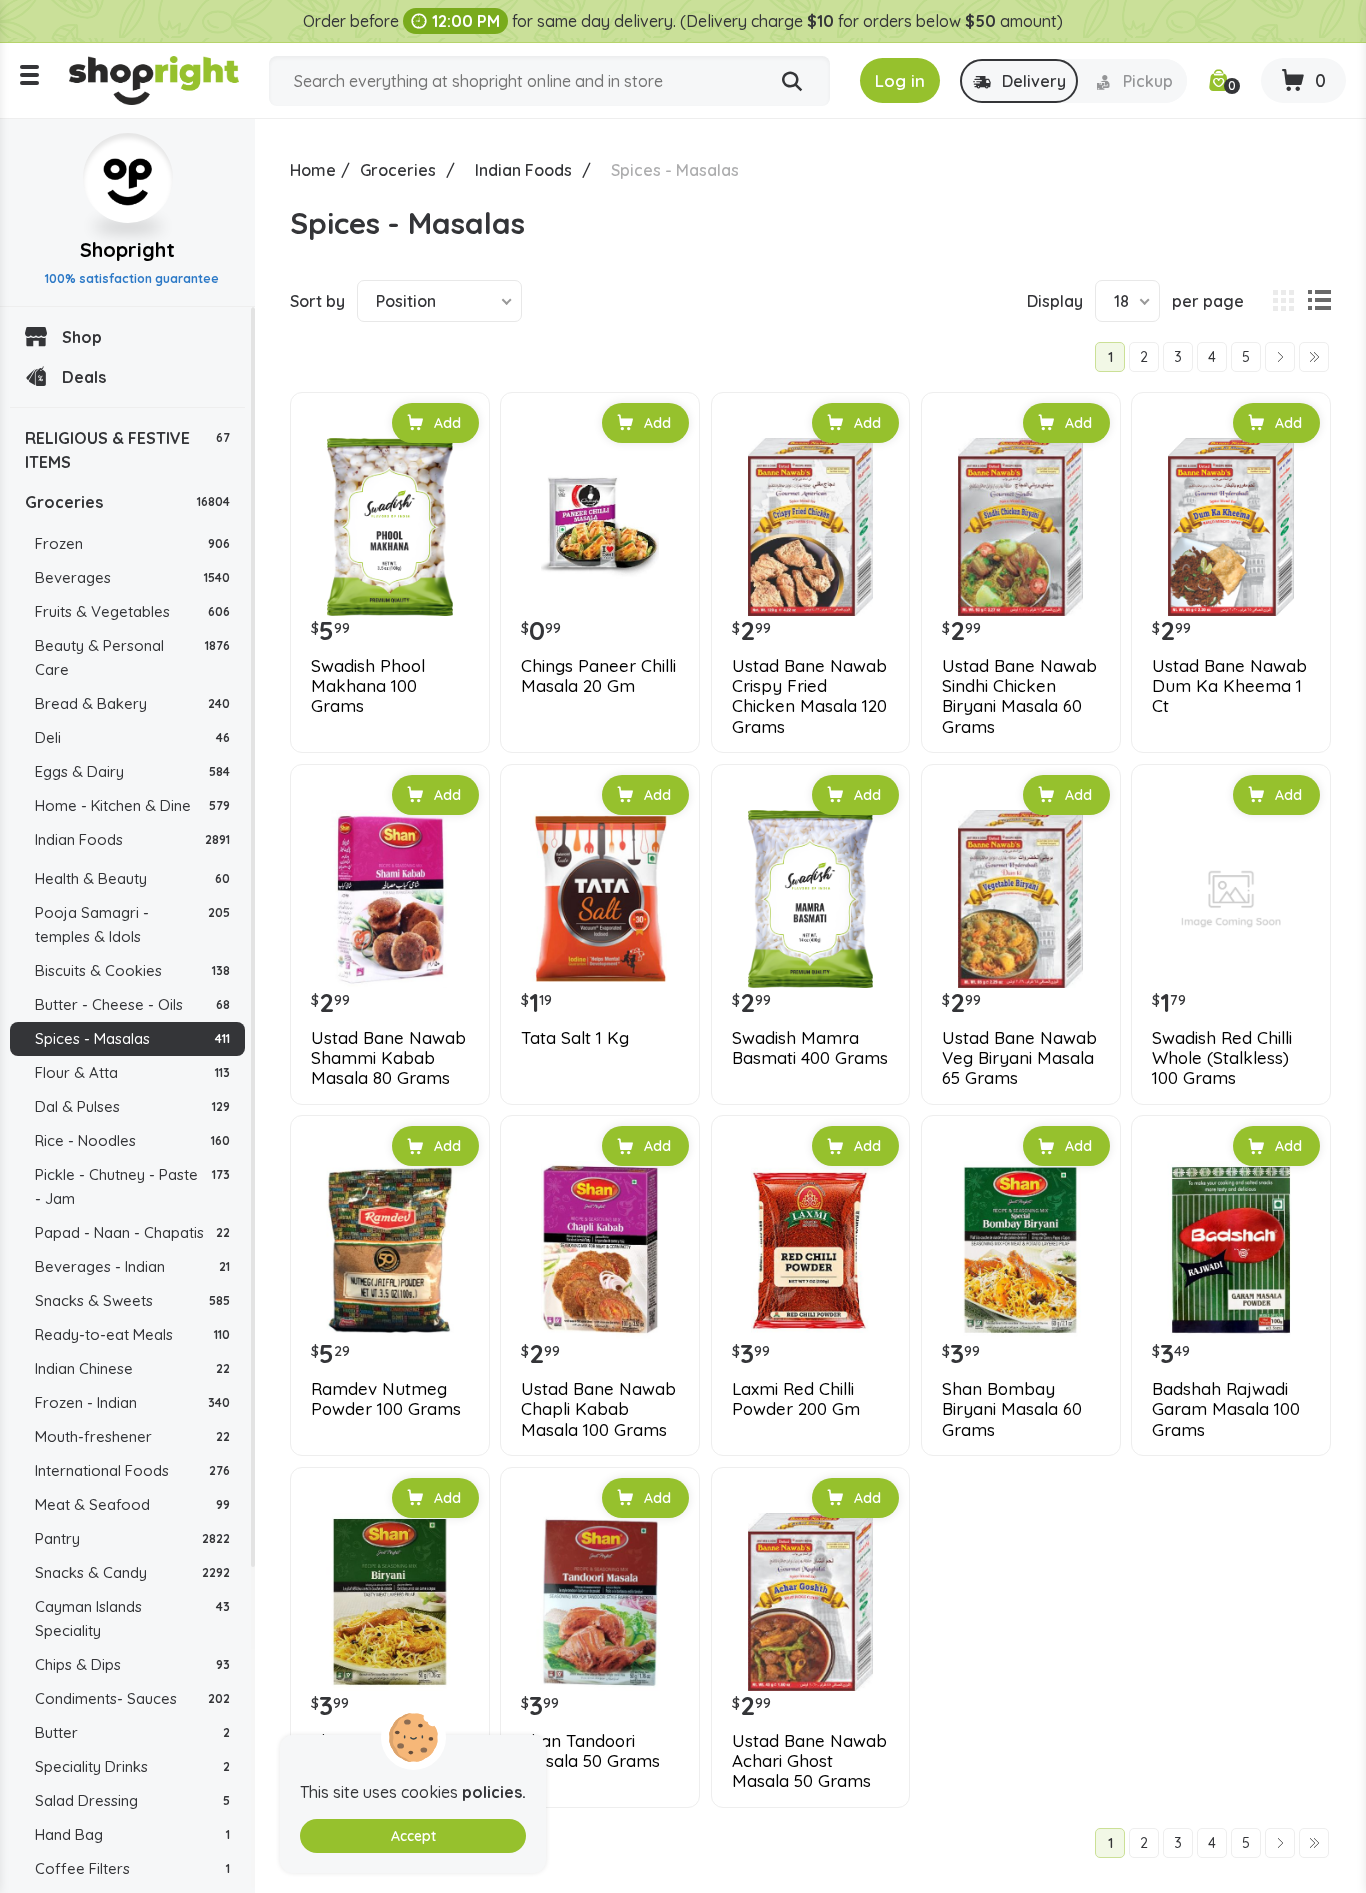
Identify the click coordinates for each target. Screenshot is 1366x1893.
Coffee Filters (132, 1868)
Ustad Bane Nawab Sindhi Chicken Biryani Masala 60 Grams (1019, 696)
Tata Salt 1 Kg (575, 1038)
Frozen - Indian (132, 1402)
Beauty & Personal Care (132, 657)
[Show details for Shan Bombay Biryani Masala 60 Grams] (1021, 1250)
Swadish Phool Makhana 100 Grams (368, 686)
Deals (84, 377)
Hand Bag (132, 1834)
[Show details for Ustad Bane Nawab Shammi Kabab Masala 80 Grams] (390, 899)
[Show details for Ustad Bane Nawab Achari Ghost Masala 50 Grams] (811, 1602)
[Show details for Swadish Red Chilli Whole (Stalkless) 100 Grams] (1231, 899)
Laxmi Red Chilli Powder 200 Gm (796, 1399)
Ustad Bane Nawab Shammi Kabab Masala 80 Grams (388, 1058)
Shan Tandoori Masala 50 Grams (590, 1751)
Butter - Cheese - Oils (132, 1004)
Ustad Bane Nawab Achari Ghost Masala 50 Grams (809, 1761)
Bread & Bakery (132, 703)
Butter (132, 1732)
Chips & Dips (132, 1664)
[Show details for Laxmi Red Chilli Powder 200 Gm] (811, 1250)
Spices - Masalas (132, 1038)
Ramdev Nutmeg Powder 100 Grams (386, 1399)
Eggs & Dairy (132, 771)
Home (313, 170)
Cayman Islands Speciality (132, 1618)
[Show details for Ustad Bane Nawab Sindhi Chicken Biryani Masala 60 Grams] (1021, 527)
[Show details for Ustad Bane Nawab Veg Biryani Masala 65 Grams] (1021, 899)
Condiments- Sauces (132, 1698)
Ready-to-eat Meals (132, 1334)
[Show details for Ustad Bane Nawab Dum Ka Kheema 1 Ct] (1231, 527)
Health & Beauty (132, 878)
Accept (413, 1836)
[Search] (792, 82)
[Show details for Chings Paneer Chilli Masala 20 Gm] (600, 527)
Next (1280, 357)
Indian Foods (132, 839)
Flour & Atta (132, 1072)
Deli (132, 737)
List (1319, 301)
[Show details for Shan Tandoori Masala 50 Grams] (600, 1602)
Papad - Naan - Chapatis (132, 1232)
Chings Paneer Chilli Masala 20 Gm (598, 676)
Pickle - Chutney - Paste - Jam (132, 1186)
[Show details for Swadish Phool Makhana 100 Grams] (390, 527)
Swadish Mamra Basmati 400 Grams (810, 1048)
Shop (82, 337)
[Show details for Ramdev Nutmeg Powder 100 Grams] (390, 1250)
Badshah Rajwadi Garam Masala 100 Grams (1226, 1409)
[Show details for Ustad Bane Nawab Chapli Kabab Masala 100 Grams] (600, 1250)
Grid (1283, 301)
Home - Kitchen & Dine (132, 805)
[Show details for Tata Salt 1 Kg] (600, 899)
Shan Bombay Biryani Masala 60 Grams (1012, 1409)
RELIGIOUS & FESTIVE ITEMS (127, 450)
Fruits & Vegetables (132, 611)
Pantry (132, 1538)
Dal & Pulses (132, 1106)
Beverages (132, 577)
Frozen (132, 543)
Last (1314, 357)
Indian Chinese (132, 1368)
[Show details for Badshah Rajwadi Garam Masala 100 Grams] (1231, 1250)
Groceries (127, 502)
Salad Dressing (132, 1800)
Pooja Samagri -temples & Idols (132, 924)
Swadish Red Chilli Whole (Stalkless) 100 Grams (1222, 1058)
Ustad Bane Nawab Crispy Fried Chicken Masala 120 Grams (809, 696)
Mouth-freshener (132, 1436)
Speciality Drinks (132, 1766)
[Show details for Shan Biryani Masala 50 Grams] (390, 1602)
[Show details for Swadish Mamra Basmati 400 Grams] (811, 899)
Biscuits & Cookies (132, 970)
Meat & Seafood (132, 1504)
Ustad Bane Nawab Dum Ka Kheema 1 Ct (1229, 686)
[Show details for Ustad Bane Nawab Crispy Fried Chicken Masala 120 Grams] (811, 527)
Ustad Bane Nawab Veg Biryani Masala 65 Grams (1019, 1058)
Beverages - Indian (132, 1266)
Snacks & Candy (132, 1572)
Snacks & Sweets (132, 1300)
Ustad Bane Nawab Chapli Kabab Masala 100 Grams (598, 1409)
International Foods (132, 1470)
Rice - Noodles (132, 1140)
